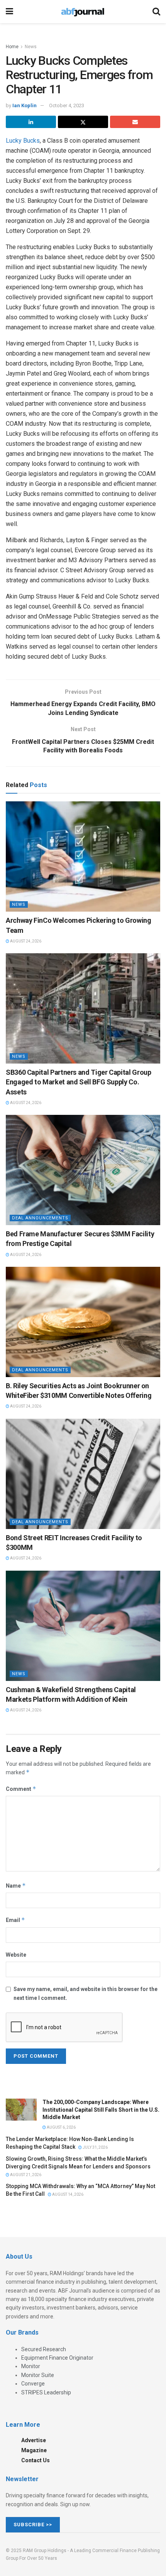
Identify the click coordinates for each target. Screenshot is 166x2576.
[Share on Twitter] (83, 122)
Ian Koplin (25, 105)
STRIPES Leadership (46, 2392)
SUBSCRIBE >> (33, 2525)
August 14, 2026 (67, 2194)
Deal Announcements (40, 1218)
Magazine (34, 2450)
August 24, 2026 (25, 941)
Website (16, 1955)
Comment (21, 1789)
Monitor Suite (38, 2375)
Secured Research (44, 2349)
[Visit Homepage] (83, 12)
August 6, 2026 (61, 2127)
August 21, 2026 (25, 2175)
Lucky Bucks (23, 141)
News (31, 47)
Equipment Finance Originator (57, 2358)
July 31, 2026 (95, 2147)
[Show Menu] (9, 12)
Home (12, 47)
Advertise (34, 2440)
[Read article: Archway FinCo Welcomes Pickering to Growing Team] (83, 856)
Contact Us (36, 2460)
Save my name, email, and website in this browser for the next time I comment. (86, 1993)
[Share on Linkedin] (31, 122)
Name (16, 1886)
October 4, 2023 (67, 105)
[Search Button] (156, 12)
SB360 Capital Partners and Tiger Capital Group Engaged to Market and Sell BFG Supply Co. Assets (78, 1082)
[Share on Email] (135, 122)
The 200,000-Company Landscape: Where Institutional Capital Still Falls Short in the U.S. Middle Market (101, 2110)
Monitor (31, 2366)
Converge (33, 2384)
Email (15, 1920)
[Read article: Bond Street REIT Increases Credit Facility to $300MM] (83, 1474)
